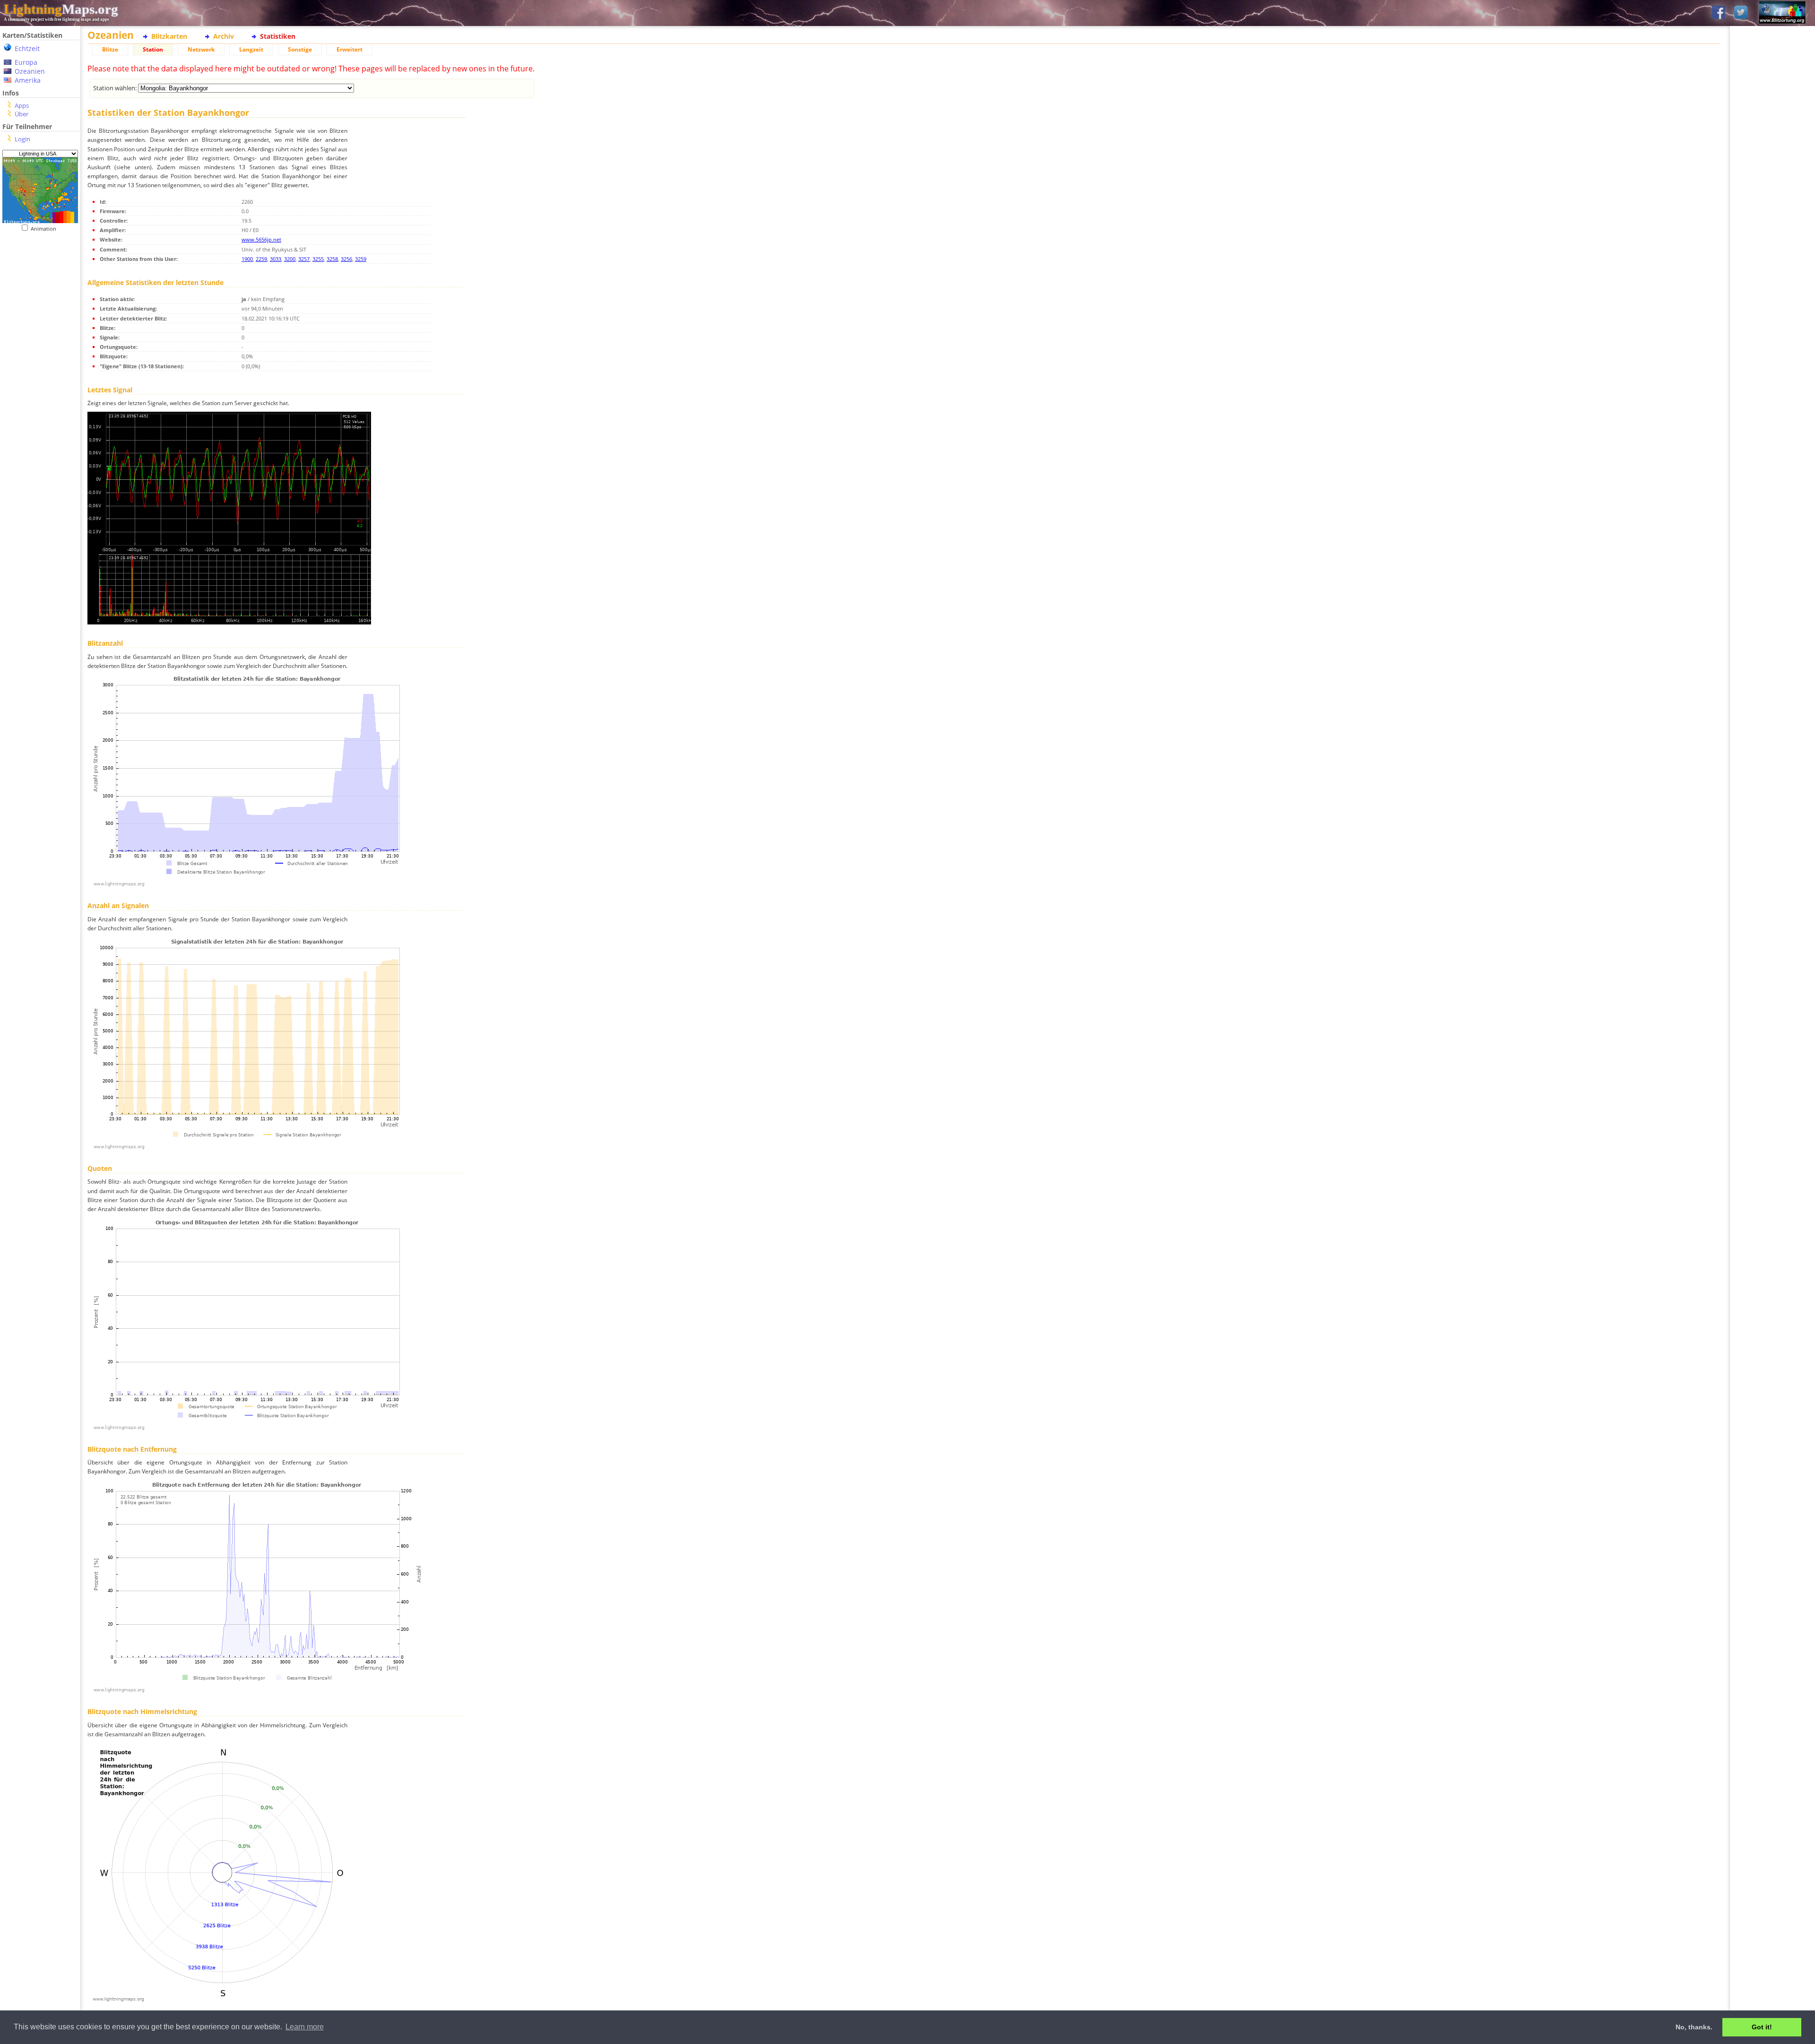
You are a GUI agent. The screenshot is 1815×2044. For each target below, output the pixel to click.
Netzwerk (201, 49)
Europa (26, 62)
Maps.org (61, 9)
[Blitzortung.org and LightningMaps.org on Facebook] (1719, 13)
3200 (290, 259)
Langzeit (251, 49)
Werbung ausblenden (1773, 326)
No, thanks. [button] (1694, 2027)
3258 (332, 259)
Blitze (110, 49)
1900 (247, 259)
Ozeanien (30, 71)
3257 (304, 259)
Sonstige (300, 49)
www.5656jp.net (261, 239)
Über (22, 114)
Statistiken (278, 36)
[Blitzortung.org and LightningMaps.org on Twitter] (1741, 13)
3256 (346, 259)
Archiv (224, 36)
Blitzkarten (169, 36)
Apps (22, 105)
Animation (46, 229)
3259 (361, 259)
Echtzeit (27, 48)
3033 (276, 259)
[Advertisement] (40, 426)
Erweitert (350, 49)
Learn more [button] (305, 2027)
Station (153, 49)
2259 (261, 259)
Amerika (28, 80)
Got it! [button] (1762, 2027)
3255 (318, 259)
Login (22, 139)
